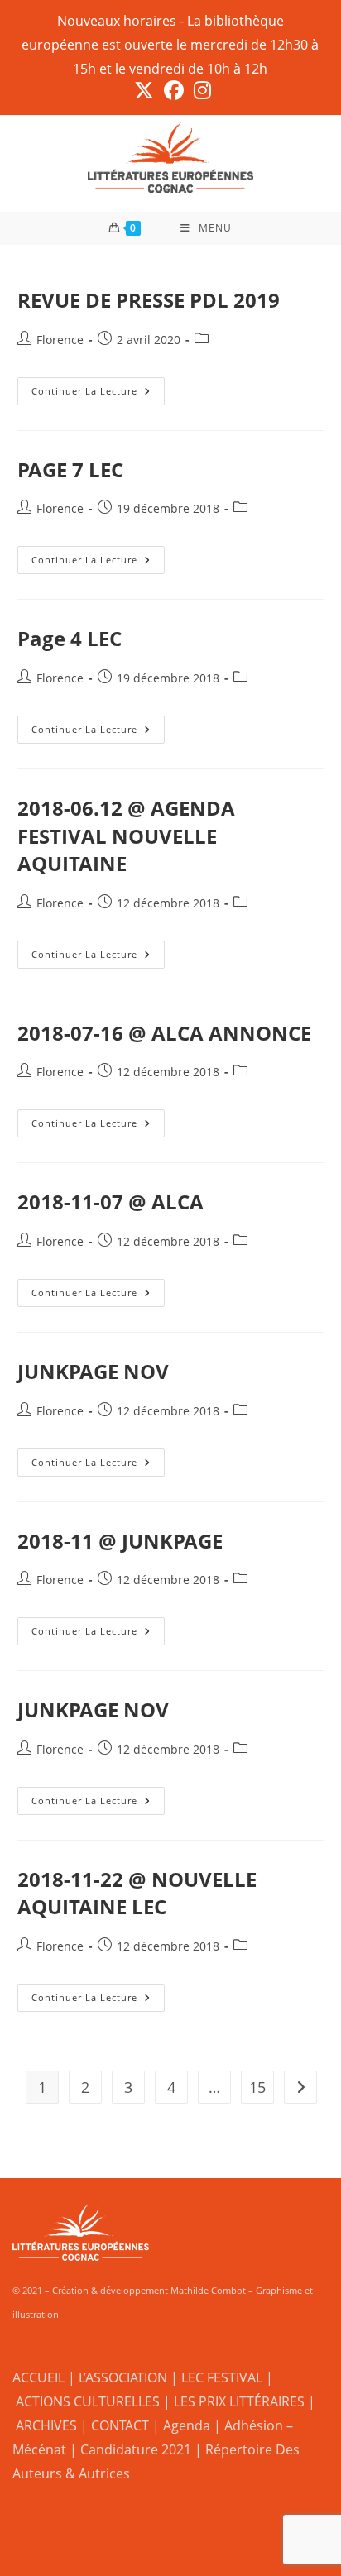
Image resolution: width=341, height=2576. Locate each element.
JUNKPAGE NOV (93, 1371)
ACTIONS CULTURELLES (88, 2401)
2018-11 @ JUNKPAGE (120, 1541)
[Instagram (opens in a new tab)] (200, 90)
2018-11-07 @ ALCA (110, 1202)
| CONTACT (115, 2425)
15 (257, 2087)
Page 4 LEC (70, 638)
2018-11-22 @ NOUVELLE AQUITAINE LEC (137, 1893)
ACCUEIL (38, 2377)
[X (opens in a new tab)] (144, 90)
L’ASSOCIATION (123, 2377)
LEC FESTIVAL (222, 2377)
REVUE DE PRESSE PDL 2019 (149, 300)
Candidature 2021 (136, 2449)
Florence (60, 340)
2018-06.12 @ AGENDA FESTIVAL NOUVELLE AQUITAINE (126, 836)
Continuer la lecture (98, 387)
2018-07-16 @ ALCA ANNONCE (164, 1033)
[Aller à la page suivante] (300, 2087)
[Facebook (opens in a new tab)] (174, 90)
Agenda (187, 2425)
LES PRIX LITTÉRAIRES (239, 2401)
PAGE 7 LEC (70, 469)
